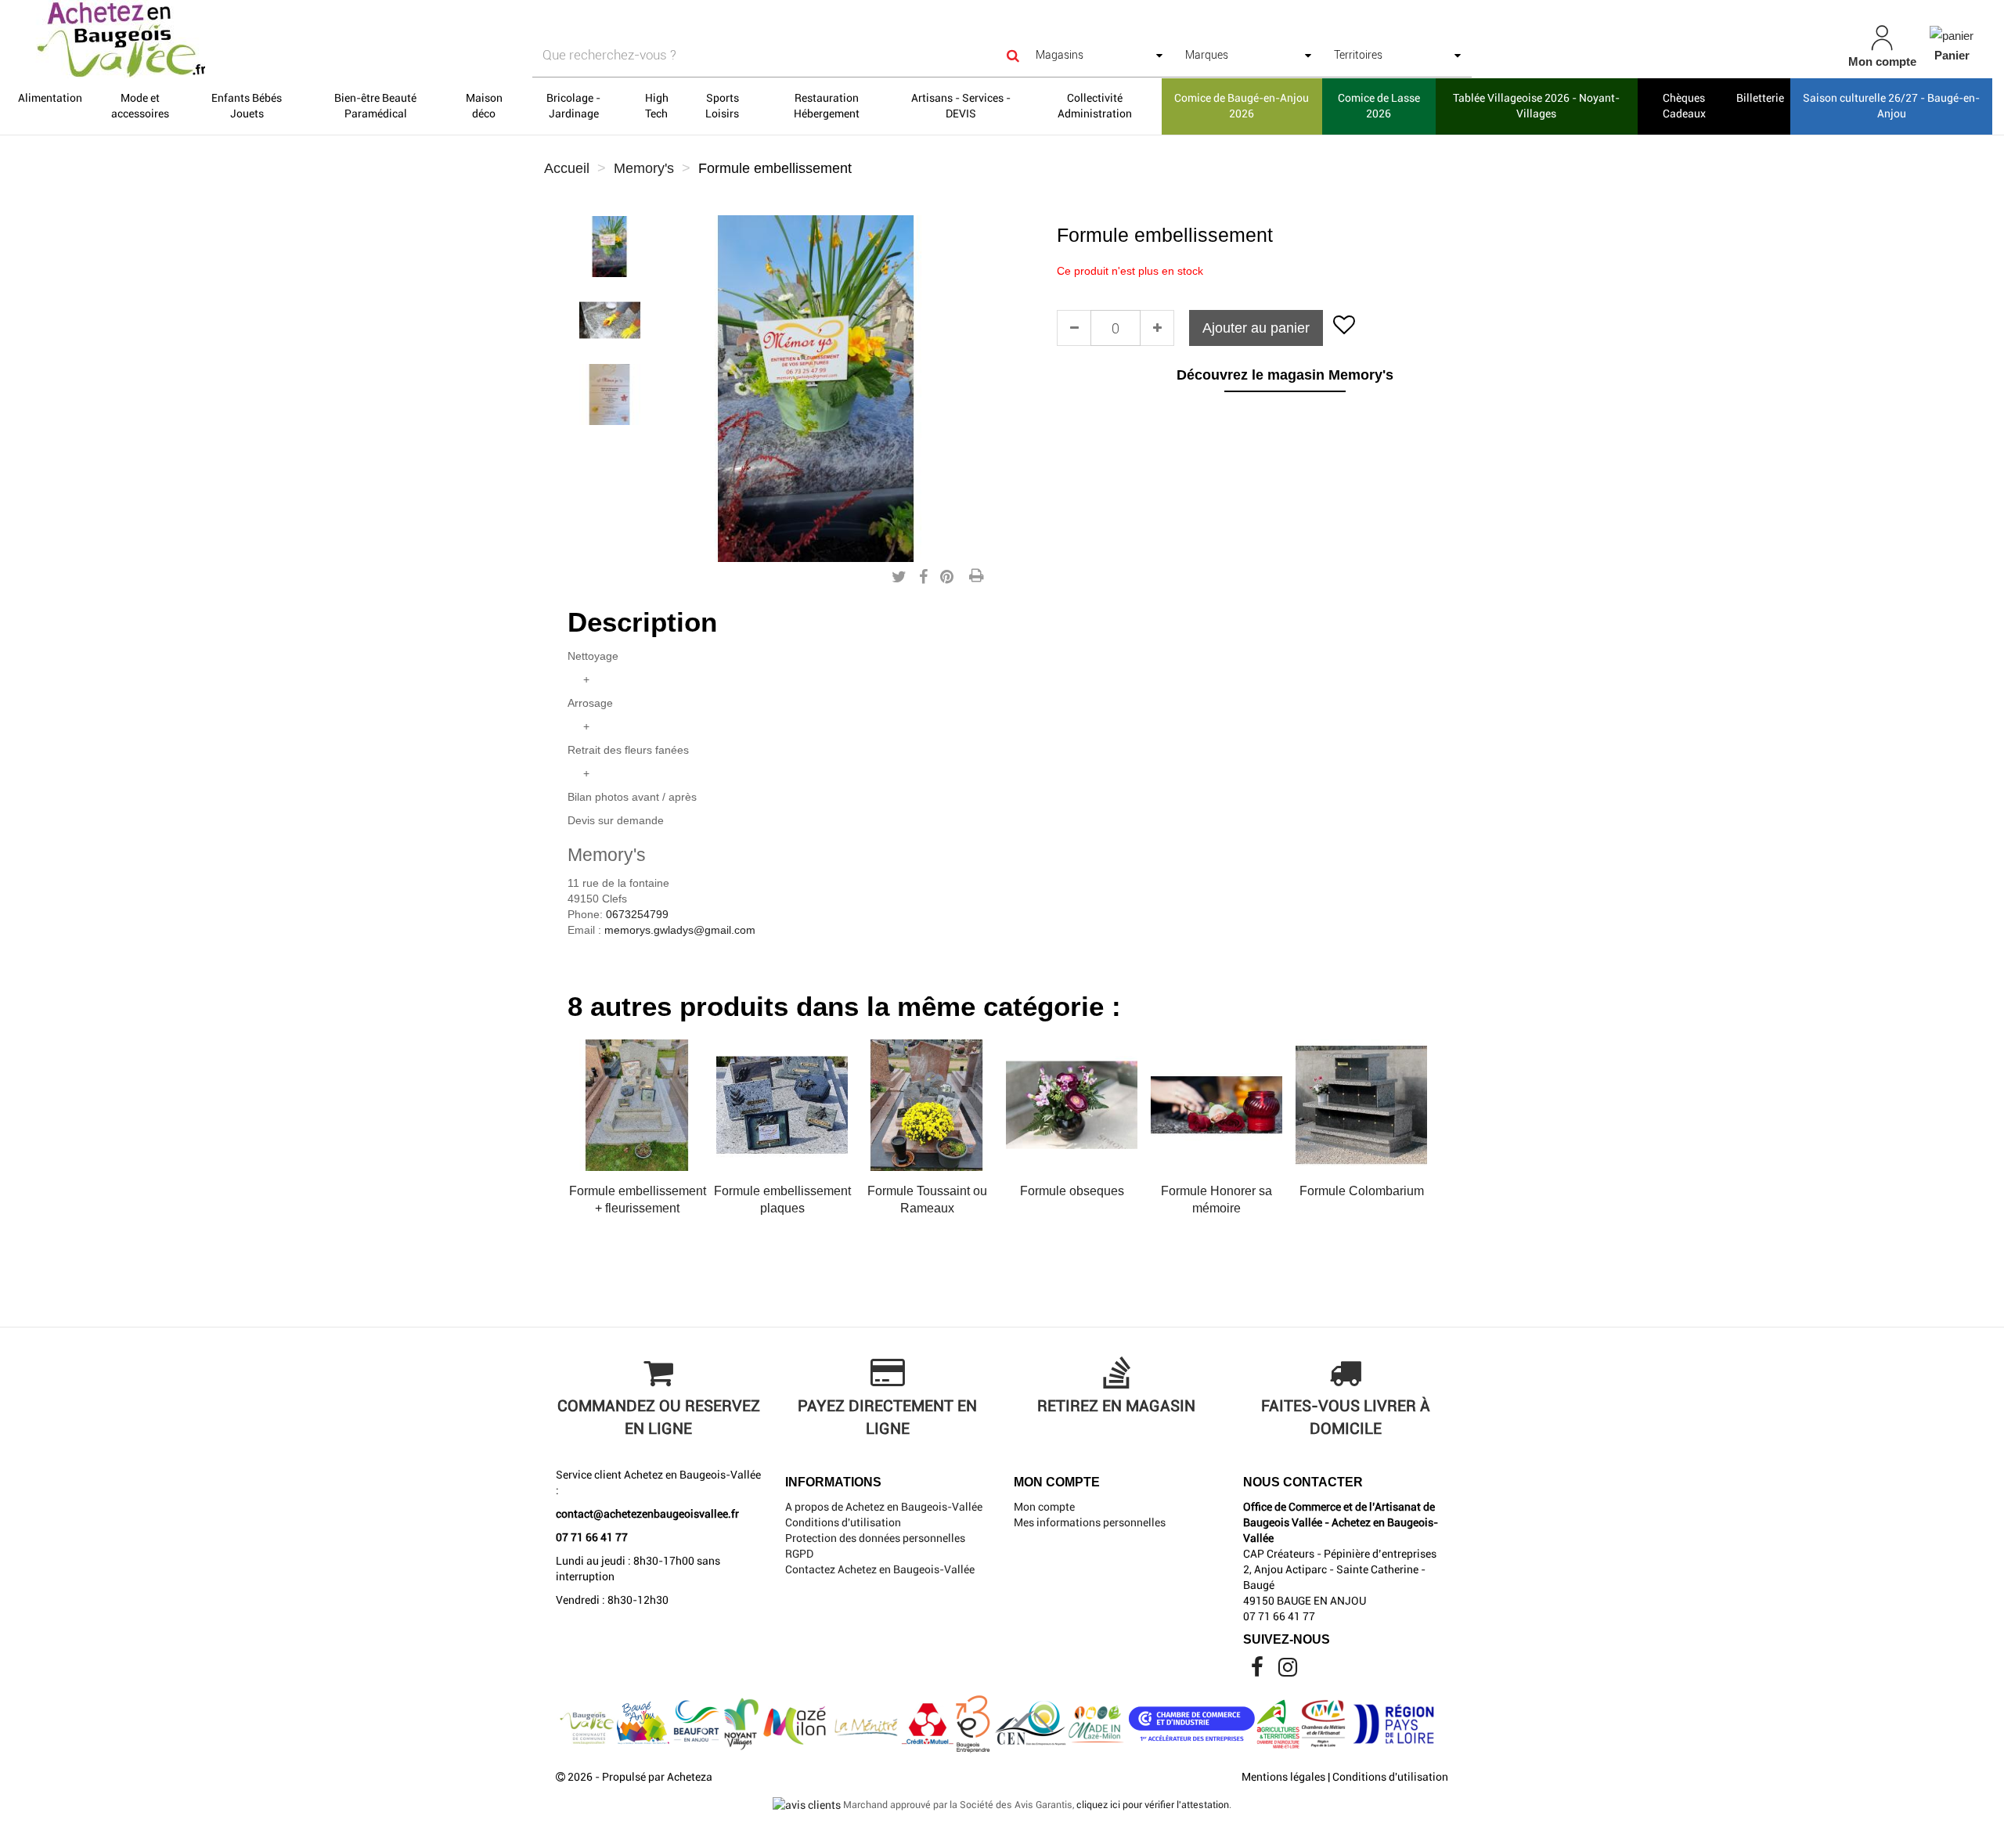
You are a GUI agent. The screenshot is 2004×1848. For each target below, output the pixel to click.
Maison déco (484, 106)
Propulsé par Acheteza (657, 1777)
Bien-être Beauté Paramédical (375, 106)
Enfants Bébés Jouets (247, 106)
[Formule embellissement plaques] (782, 1105)
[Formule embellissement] (610, 247)
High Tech (657, 106)
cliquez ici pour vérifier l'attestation (1153, 1805)
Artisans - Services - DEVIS (961, 106)
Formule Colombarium (1362, 1191)
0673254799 (637, 914)
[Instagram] (1288, 1671)
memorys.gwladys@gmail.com (680, 930)
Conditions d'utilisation (843, 1522)
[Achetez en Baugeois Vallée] (342, 39)
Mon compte (1044, 1507)
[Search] (1013, 55)
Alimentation (50, 98)
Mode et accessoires (140, 106)
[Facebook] (1258, 1671)
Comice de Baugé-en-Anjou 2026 (1242, 106)
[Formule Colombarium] (1361, 1105)
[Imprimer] (976, 577)
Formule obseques (1072, 1191)
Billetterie (1760, 98)
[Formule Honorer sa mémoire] (1216, 1105)
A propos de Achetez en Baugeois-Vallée (884, 1507)
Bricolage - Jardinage (573, 106)
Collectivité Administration (1095, 106)
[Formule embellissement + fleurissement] (637, 1105)
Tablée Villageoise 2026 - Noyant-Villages (1536, 106)
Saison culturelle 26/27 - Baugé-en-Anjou (1891, 106)
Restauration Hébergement (827, 106)
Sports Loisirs (722, 106)
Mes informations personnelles (1090, 1522)
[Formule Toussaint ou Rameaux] (927, 1105)
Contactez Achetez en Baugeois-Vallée (880, 1569)
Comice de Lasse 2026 (1379, 106)
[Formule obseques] (1072, 1105)
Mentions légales (1283, 1777)
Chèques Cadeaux (1684, 106)
